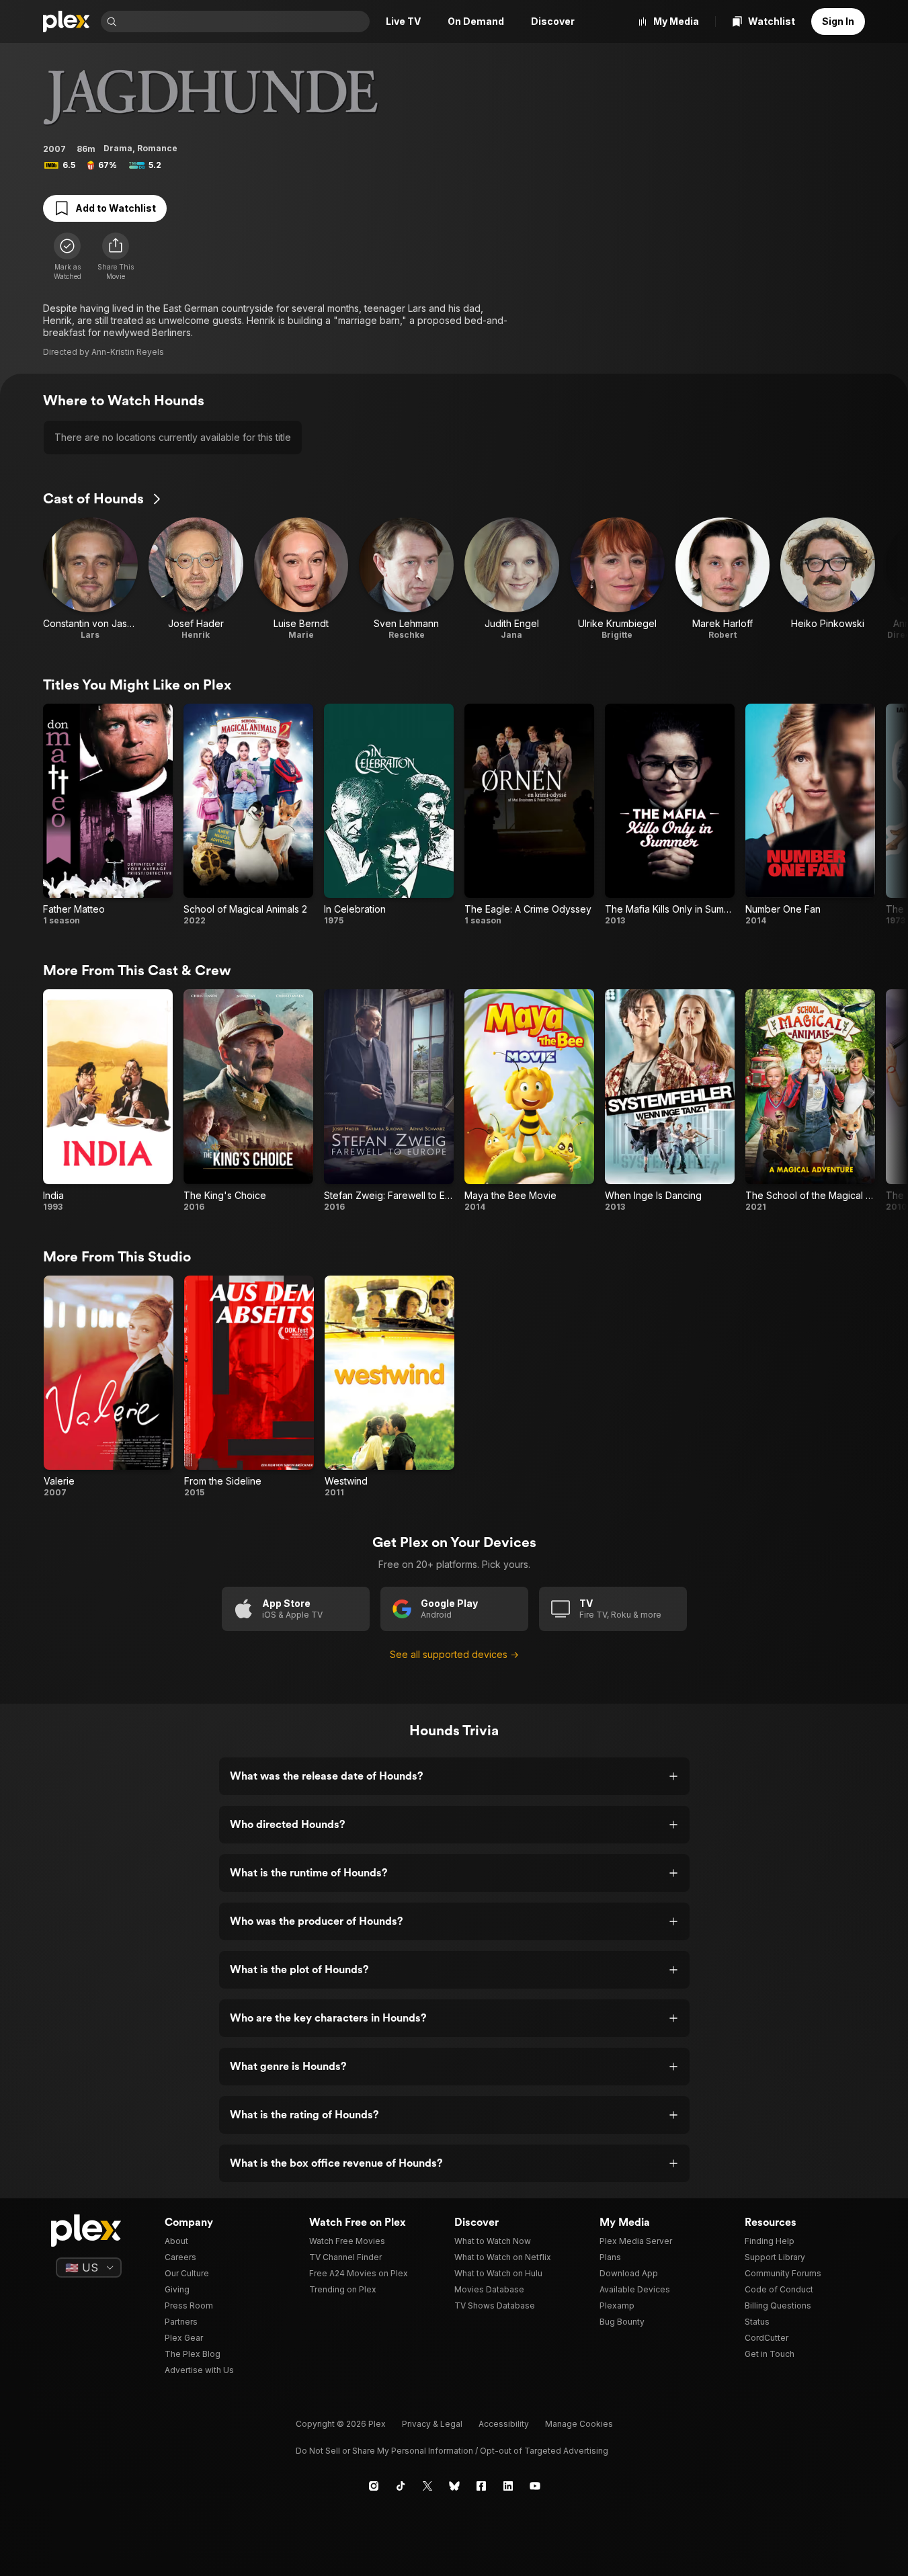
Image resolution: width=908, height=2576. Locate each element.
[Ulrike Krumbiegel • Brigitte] (617, 579)
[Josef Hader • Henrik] (196, 579)
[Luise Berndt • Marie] (301, 579)
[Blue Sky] (454, 2486)
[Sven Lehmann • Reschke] (406, 579)
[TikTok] (401, 2486)
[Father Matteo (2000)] (108, 815)
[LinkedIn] (508, 2486)
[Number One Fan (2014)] (810, 815)
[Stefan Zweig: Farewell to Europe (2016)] (389, 1101)
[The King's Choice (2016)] (248, 1101)
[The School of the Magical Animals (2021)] (810, 1101)
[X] (427, 2486)
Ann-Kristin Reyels (128, 352)
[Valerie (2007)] (109, 1387)
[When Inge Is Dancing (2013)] (670, 1101)
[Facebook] (481, 2486)
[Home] (67, 22)
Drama (118, 148)
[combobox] (245, 22)
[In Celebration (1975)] (389, 815)
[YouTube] (535, 2486)
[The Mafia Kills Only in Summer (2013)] (670, 815)
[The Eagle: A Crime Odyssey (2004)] (529, 815)
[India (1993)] (108, 1101)
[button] (116, 257)
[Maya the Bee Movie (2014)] (529, 1101)
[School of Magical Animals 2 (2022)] (248, 815)
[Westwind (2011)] (389, 1387)
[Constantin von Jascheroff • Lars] (90, 579)
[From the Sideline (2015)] (249, 1387)
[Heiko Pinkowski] (828, 579)
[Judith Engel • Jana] (512, 579)
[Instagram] (374, 2486)
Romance (157, 148)
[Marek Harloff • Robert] (723, 579)
